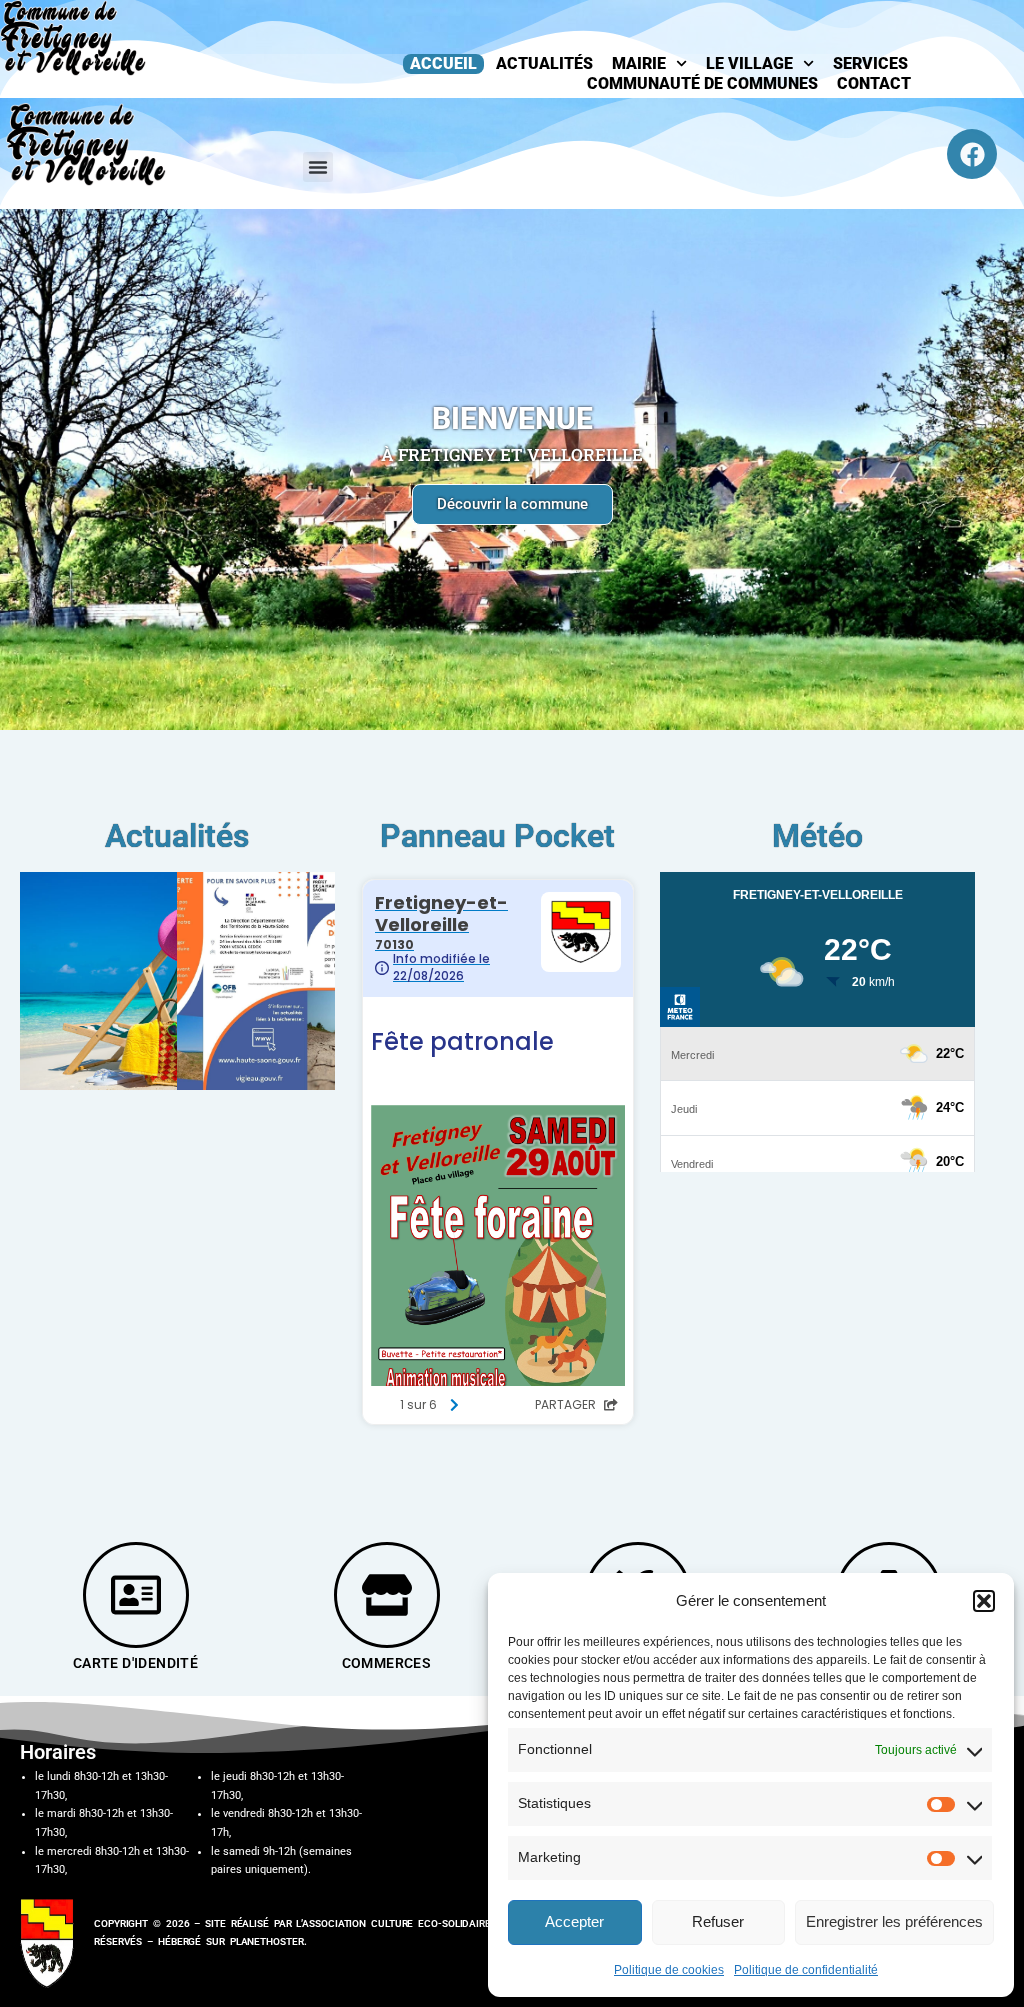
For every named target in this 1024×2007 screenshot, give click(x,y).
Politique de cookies (669, 1970)
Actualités (544, 63)
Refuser (718, 1921)
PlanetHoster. (268, 1941)
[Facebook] (972, 154)
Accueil (443, 63)
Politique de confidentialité (806, 1970)
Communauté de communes (702, 83)
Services (870, 63)
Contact (874, 83)
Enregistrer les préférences (894, 1921)
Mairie (639, 63)
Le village (749, 63)
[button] (984, 1601)
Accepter (574, 1921)
